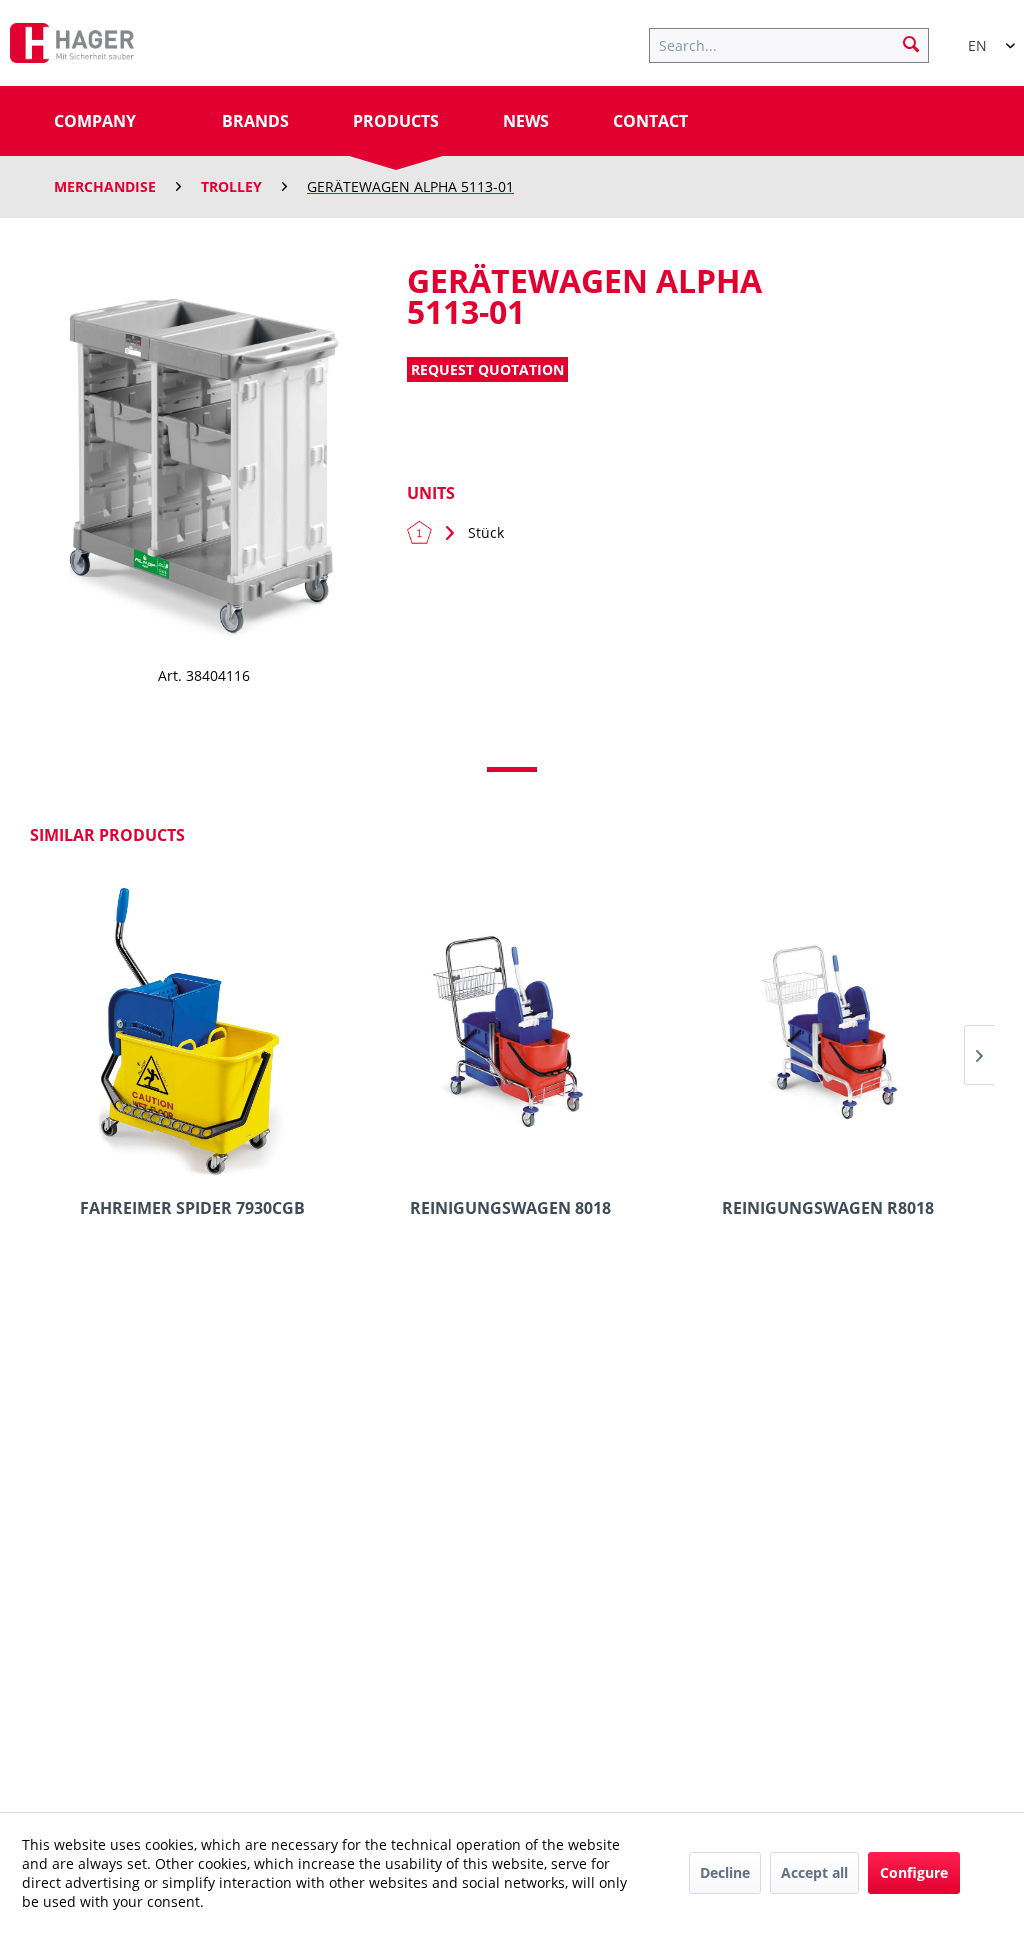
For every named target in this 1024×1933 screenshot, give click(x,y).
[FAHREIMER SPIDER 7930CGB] (192, 1033)
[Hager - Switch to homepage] (72, 48)
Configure (914, 1872)
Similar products (107, 835)
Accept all (814, 1872)
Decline (725, 1872)
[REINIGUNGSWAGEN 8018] (510, 1033)
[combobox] (984, 37)
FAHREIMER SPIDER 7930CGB (192, 1208)
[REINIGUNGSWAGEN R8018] (829, 1033)
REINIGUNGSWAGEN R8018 (828, 1208)
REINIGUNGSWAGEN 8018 (510, 1208)
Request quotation (487, 369)
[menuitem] (799, 43)
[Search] (911, 43)
